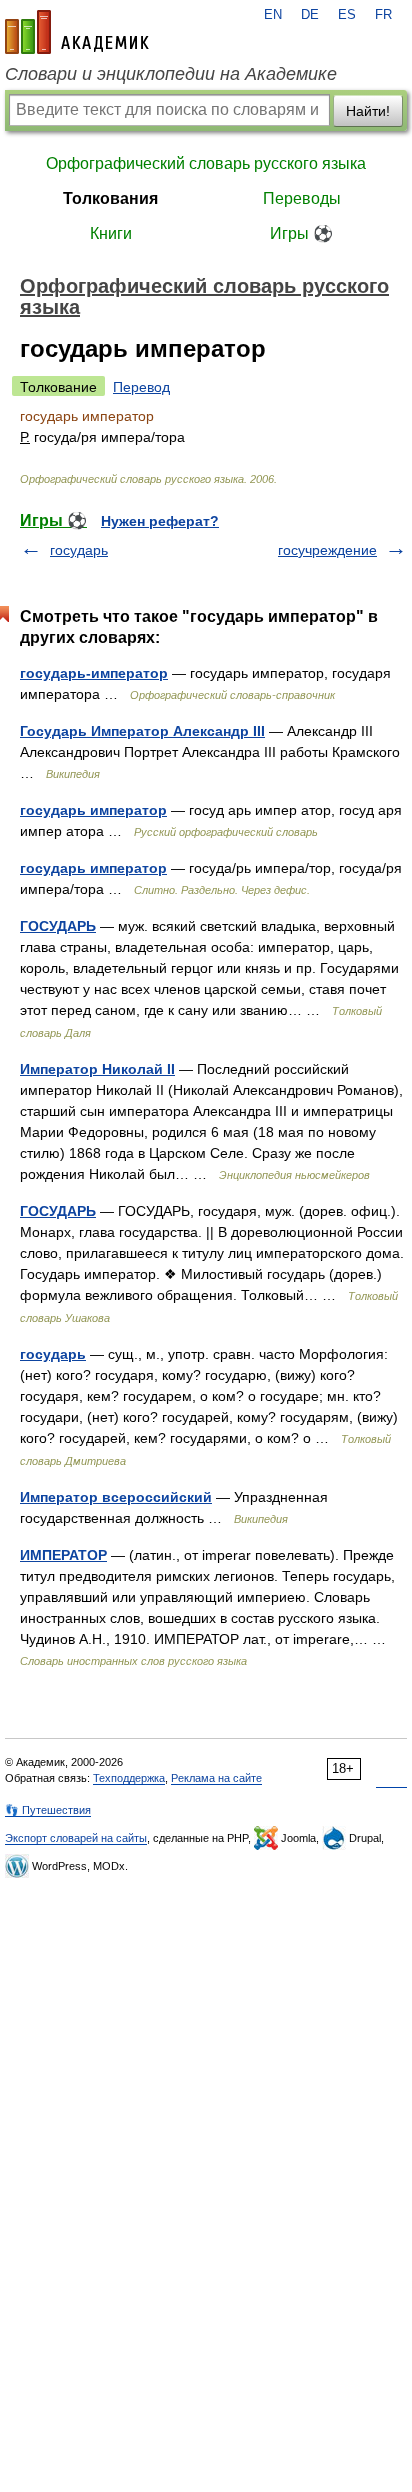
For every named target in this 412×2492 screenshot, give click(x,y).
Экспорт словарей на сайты (76, 1838)
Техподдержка (129, 1778)
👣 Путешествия (48, 1810)
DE (310, 15)
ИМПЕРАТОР (63, 1555)
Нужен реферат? (160, 521)
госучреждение (327, 550)
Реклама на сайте (216, 1778)
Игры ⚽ (301, 233)
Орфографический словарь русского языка (206, 163)
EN (273, 15)
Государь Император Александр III (142, 731)
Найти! (368, 111)
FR (383, 15)
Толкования (110, 198)
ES (347, 15)
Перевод (141, 387)
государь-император (94, 673)
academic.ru (77, 32)
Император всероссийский (116, 1497)
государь (79, 550)
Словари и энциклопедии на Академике (171, 74)
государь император (93, 810)
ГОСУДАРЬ (58, 926)
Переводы (302, 198)
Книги (111, 233)
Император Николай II (97, 1069)
